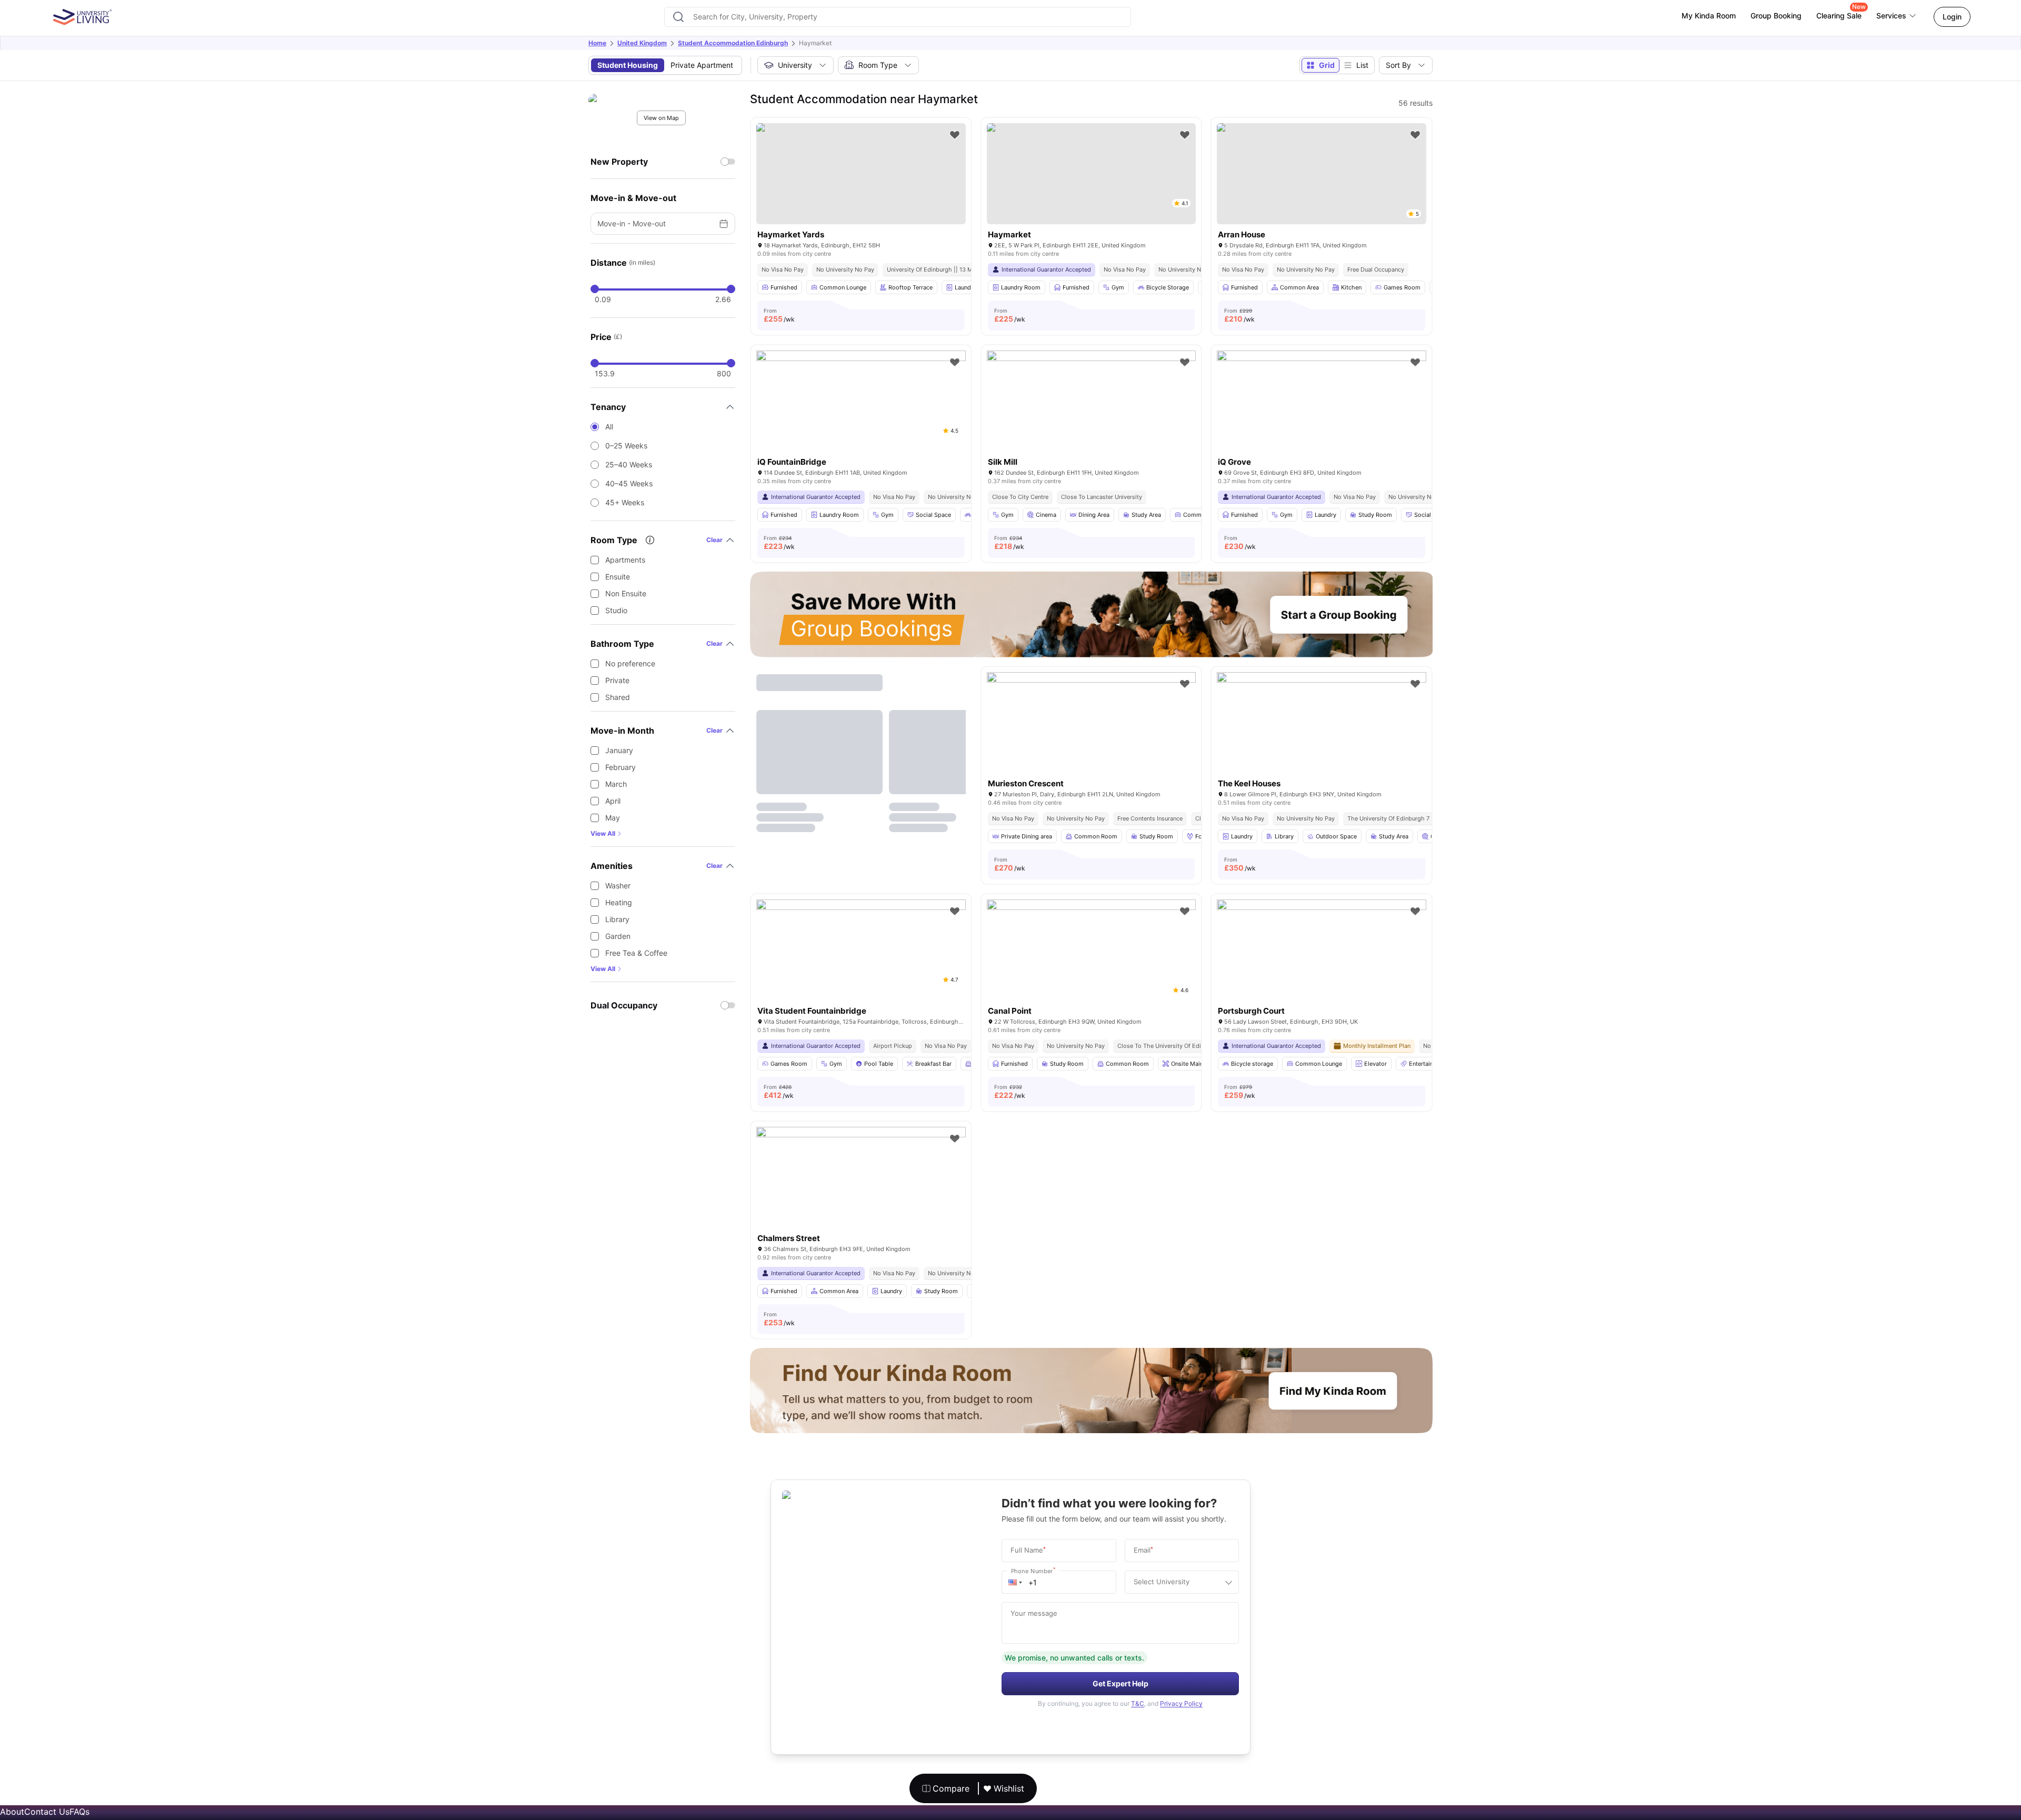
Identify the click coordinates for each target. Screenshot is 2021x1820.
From (779, 315)
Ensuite (618, 577)
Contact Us (47, 1812)
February (621, 767)
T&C (1138, 1703)
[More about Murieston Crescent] (1092, 742)
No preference (630, 663)
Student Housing (628, 65)
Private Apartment (702, 65)
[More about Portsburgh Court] (1322, 969)
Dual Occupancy (624, 1005)
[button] (1015, 1582)
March (616, 784)
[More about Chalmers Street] (861, 1197)
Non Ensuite (626, 593)
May (613, 818)
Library (617, 919)
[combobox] (897, 17)
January (619, 750)
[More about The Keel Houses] (1322, 742)
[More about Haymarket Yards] (861, 174)
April (613, 801)
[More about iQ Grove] (1322, 420)
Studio (616, 610)
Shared (618, 697)
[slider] (595, 289)
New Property (619, 162)
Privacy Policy (1181, 1703)
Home (597, 43)
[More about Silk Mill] (1092, 420)
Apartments (625, 560)
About (12, 1812)
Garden (618, 936)
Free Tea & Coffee (636, 953)
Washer (618, 886)
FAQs (79, 1812)
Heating (619, 902)
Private (617, 680)
